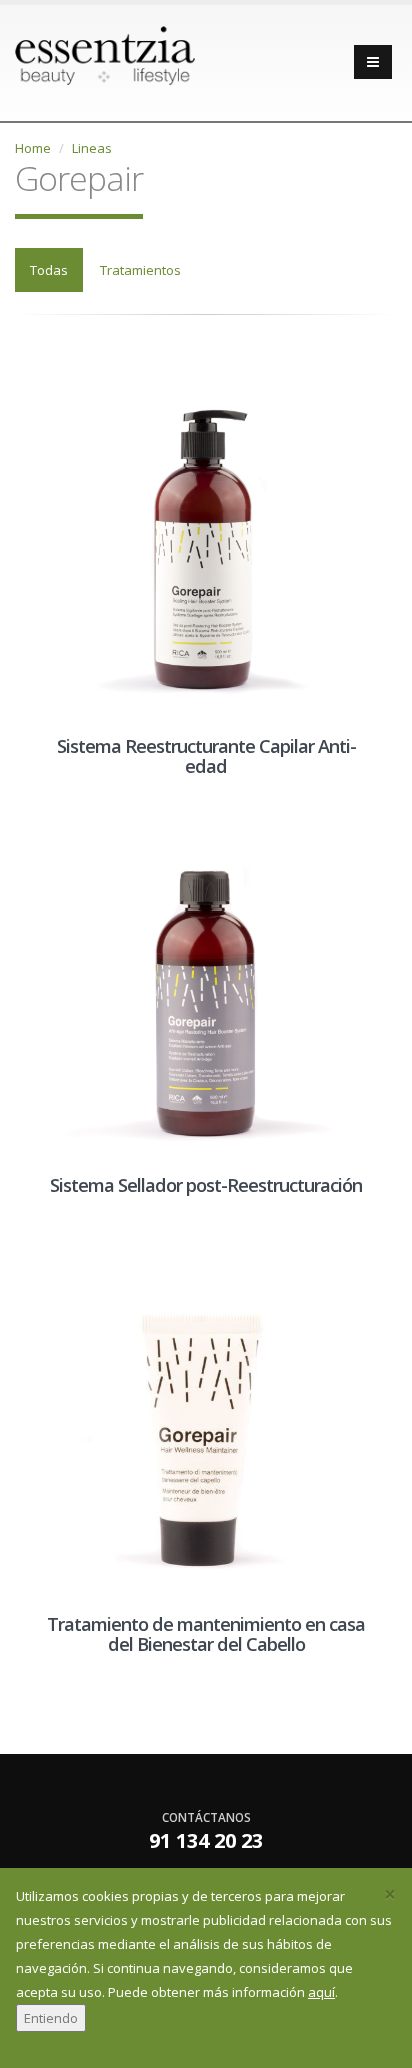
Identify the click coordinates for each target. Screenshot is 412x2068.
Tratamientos (140, 270)
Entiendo (51, 2018)
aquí (321, 1992)
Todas (49, 270)
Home (33, 148)
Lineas (92, 148)
